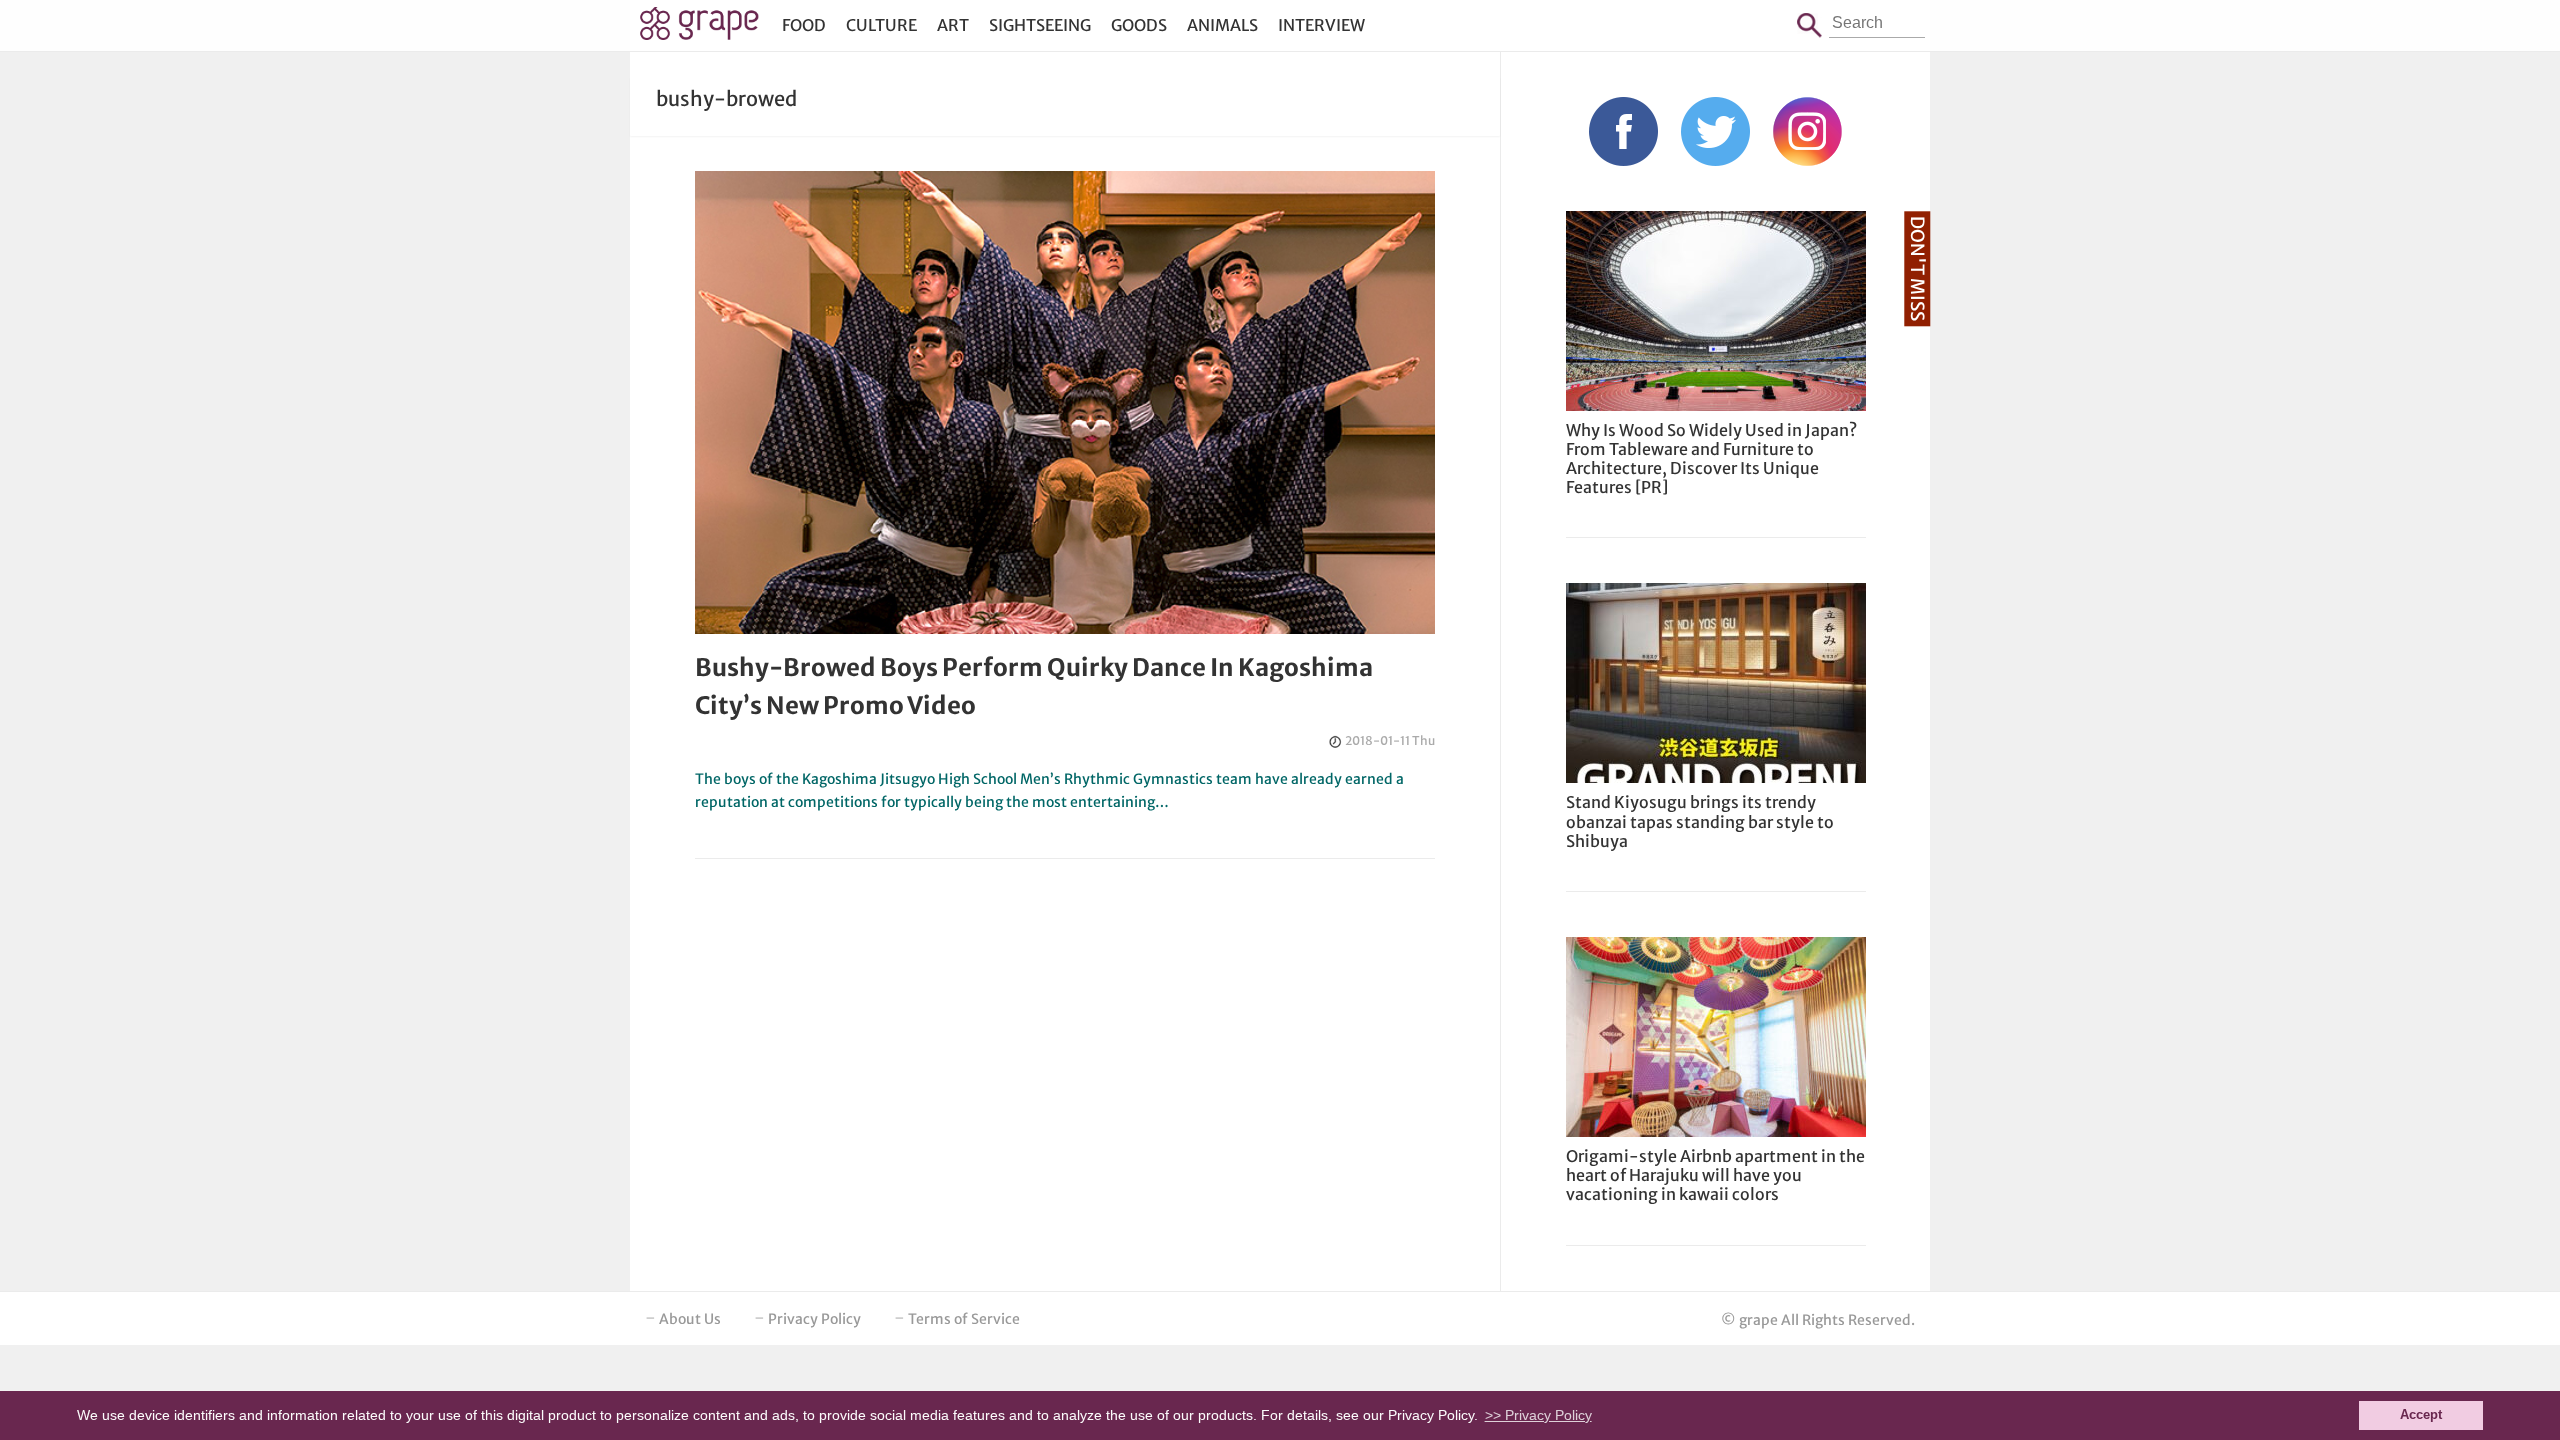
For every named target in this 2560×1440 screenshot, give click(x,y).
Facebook (1623, 131)
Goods (1139, 25)
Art (953, 25)
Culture (881, 25)
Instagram (1807, 131)
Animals (1222, 25)
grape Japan (699, 29)
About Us (690, 1319)
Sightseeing (1040, 25)
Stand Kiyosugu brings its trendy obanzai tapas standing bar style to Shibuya (1700, 821)
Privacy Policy (814, 1319)
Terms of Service (964, 1319)
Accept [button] (2421, 1415)
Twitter (1715, 131)
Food (804, 25)
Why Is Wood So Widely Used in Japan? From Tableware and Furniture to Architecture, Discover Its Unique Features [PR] (1711, 459)
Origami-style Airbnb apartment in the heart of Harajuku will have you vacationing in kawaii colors (1715, 1175)
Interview (1321, 25)
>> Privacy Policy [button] (1538, 1415)
